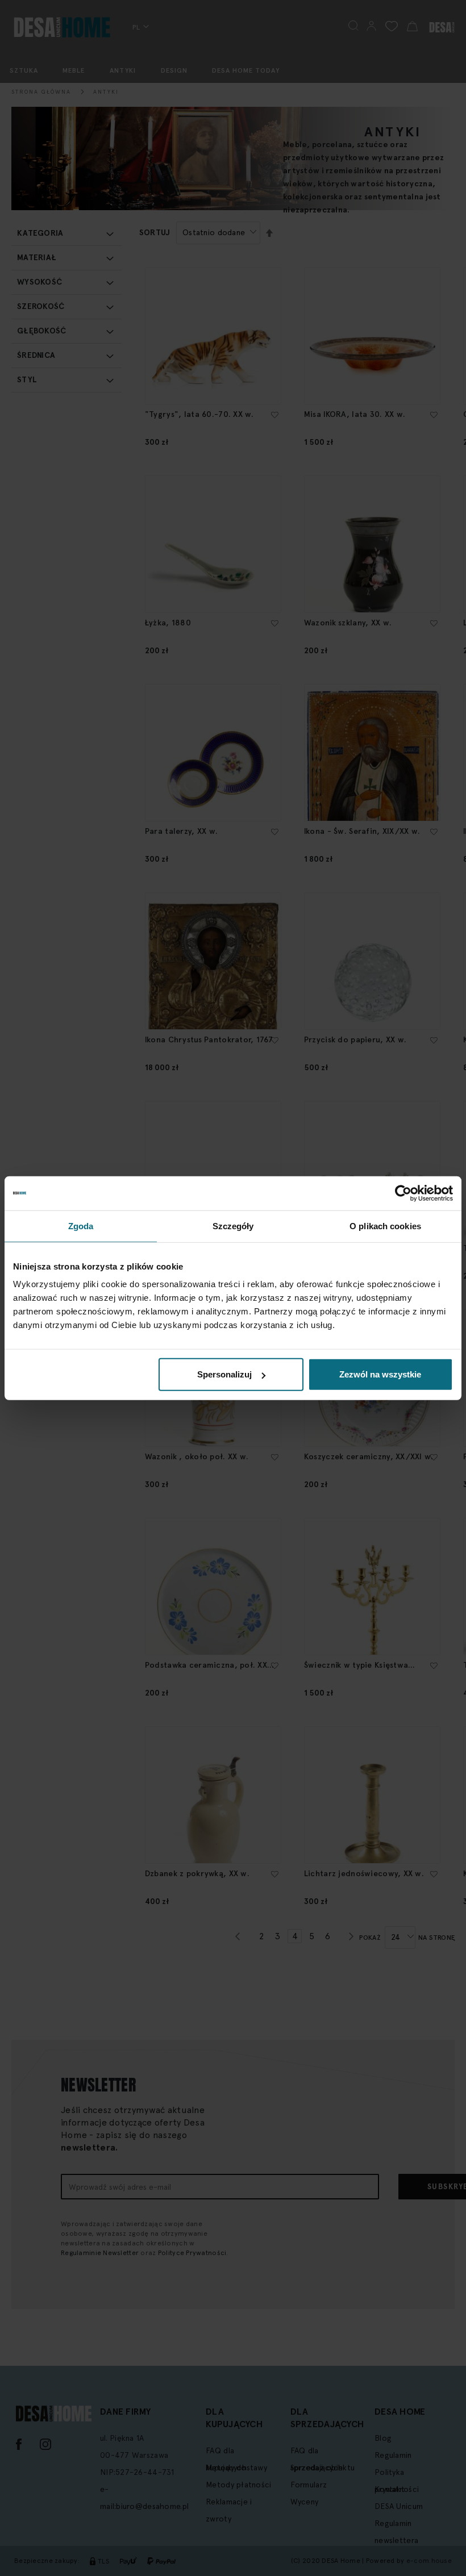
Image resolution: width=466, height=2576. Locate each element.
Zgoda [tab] (81, 1226)
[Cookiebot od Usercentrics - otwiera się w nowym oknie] (403, 1193)
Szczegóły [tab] (233, 1226)
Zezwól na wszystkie (380, 1374)
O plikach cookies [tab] (385, 1226)
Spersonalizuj (224, 1374)
